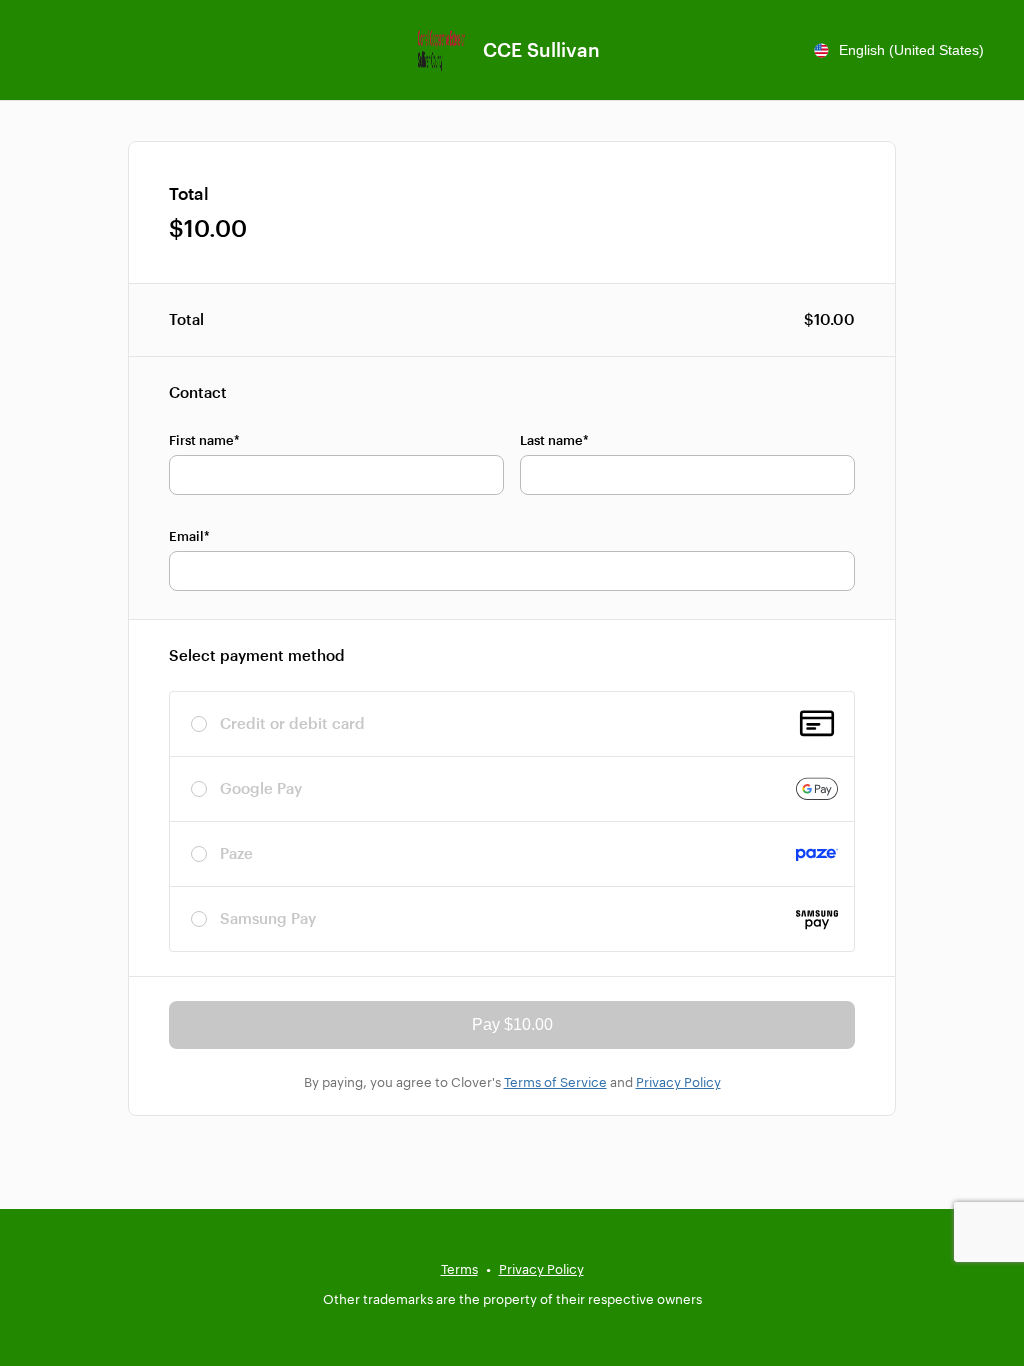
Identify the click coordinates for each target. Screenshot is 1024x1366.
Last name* (554, 440)
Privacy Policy (678, 1082)
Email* (189, 536)
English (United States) (911, 50)
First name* (204, 440)
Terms (459, 1269)
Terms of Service (555, 1082)
